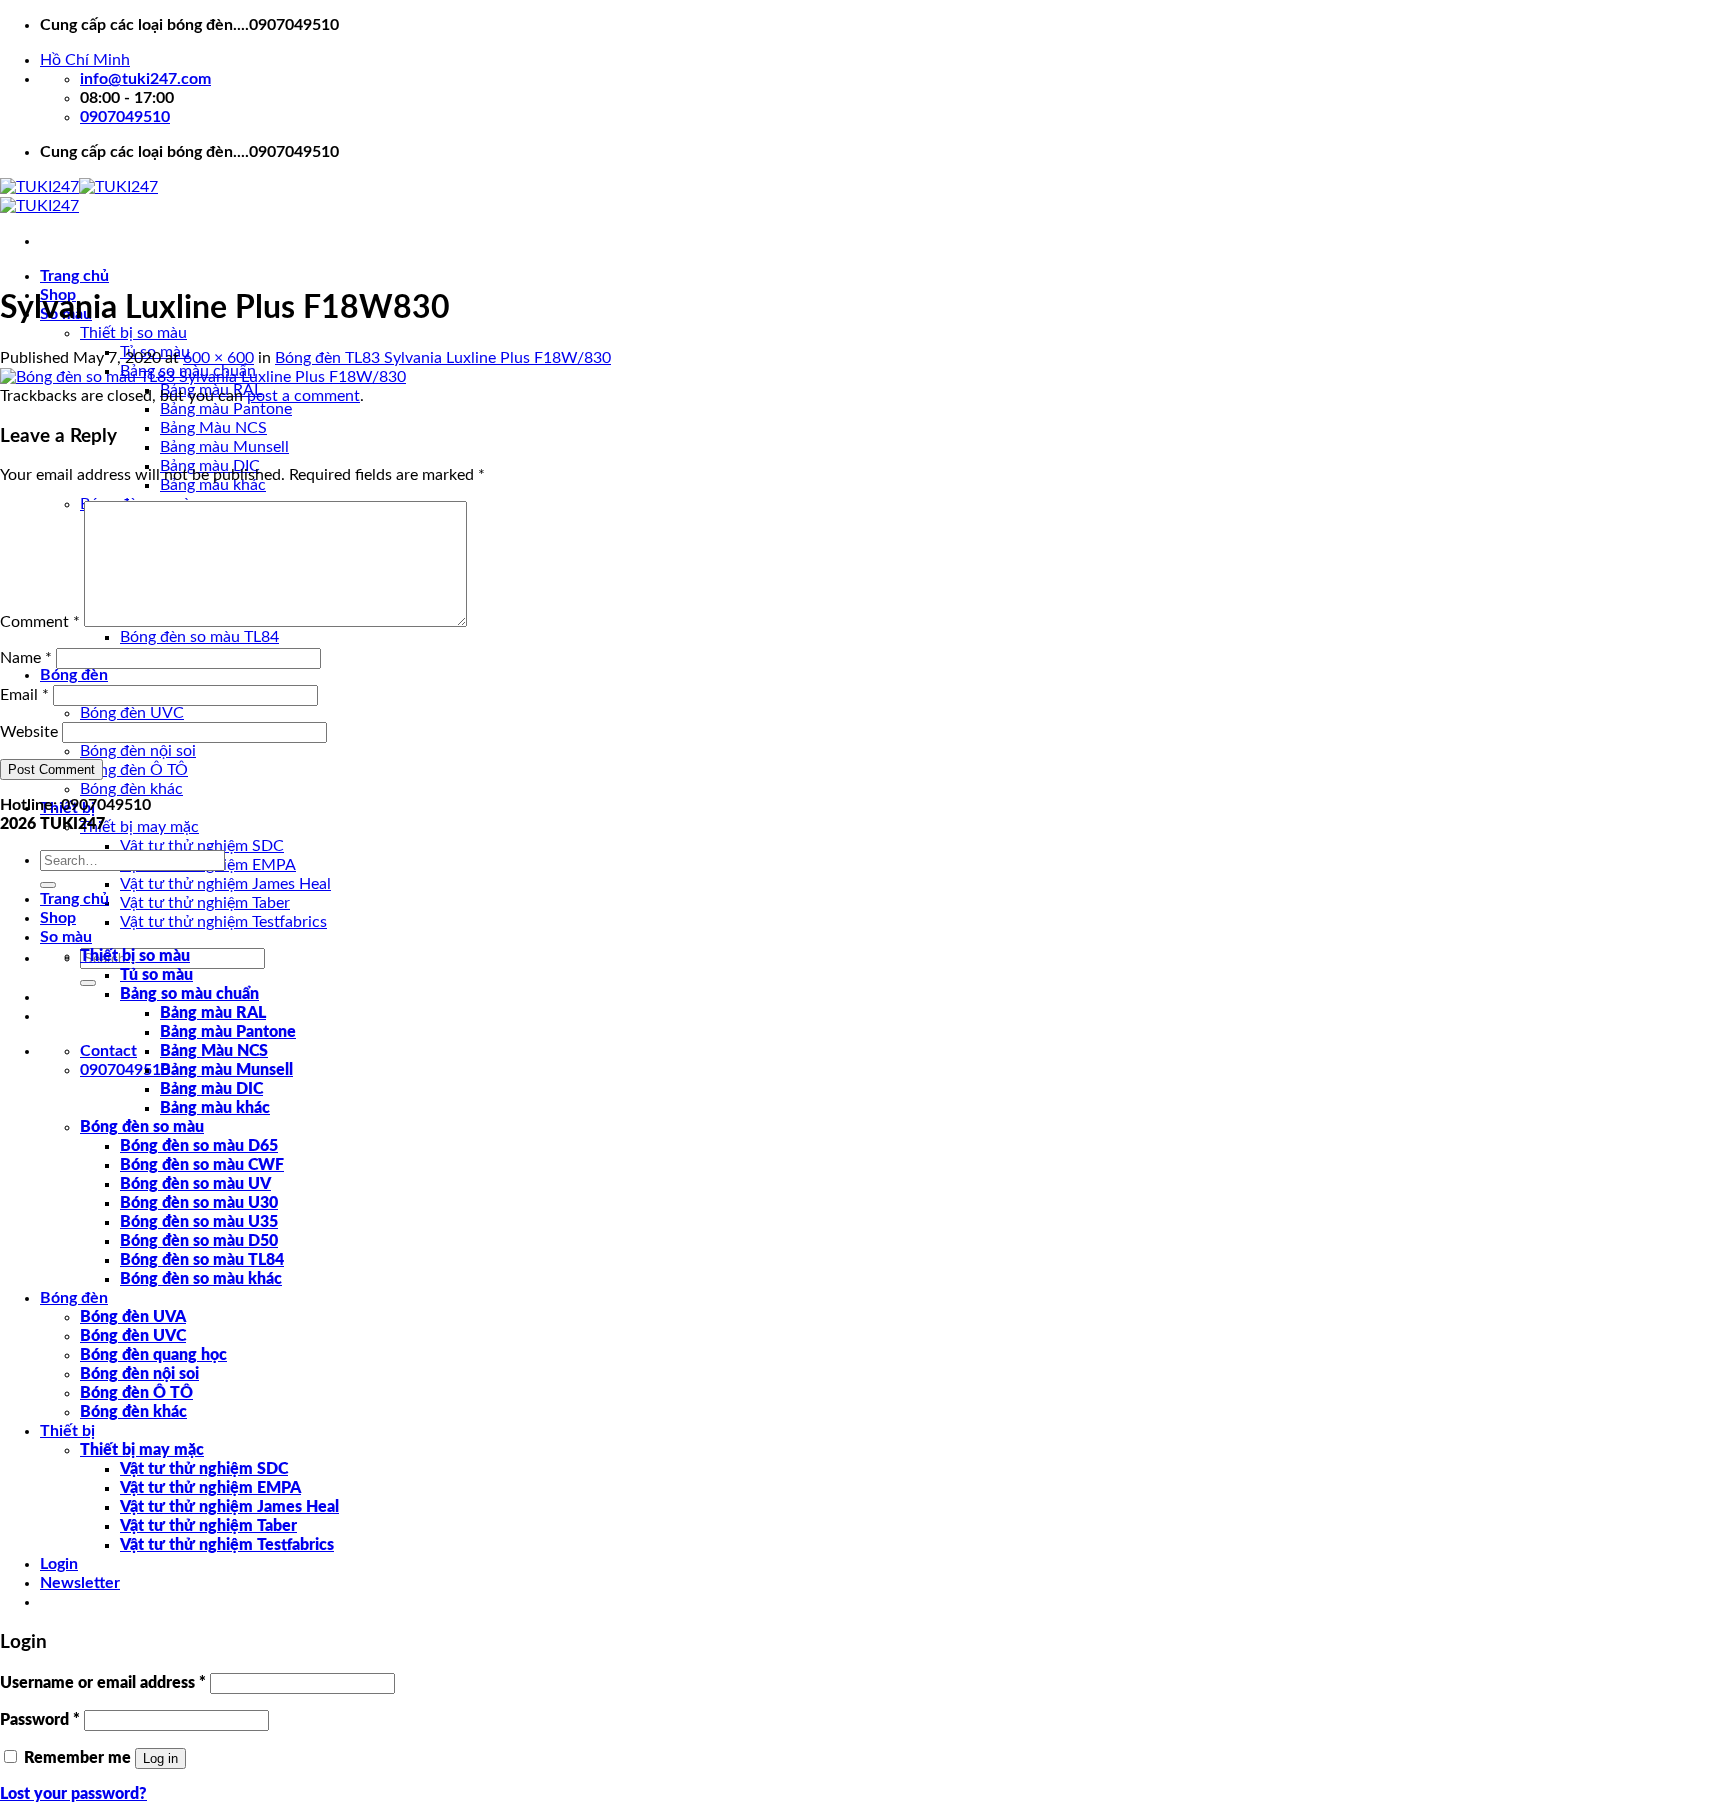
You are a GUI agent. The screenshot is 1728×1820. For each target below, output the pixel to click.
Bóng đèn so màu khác (201, 1279)
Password (40, 1720)
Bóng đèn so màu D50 (199, 1241)
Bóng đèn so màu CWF (202, 1165)
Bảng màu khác (215, 1108)
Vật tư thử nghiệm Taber (205, 903)
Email (24, 695)
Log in (160, 1758)
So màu (66, 937)
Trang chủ (74, 276)
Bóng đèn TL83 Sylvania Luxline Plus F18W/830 (443, 358)
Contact (108, 1051)
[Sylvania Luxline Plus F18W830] (203, 377)
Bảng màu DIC (211, 1089)
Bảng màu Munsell (224, 447)
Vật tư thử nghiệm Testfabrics (223, 922)
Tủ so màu (156, 975)
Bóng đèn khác (131, 789)
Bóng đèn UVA (133, 1317)
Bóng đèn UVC (132, 713)
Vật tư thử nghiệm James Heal (225, 884)
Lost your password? (73, 1794)
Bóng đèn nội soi (138, 751)
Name (26, 658)
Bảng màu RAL (213, 1013)
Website (29, 732)
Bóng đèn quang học (153, 1355)
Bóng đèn (74, 675)
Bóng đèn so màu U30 (199, 1203)
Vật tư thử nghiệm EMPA (210, 1488)
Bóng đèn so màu (142, 1127)
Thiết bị (67, 1431)
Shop (58, 918)
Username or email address (103, 1683)
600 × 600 (218, 358)
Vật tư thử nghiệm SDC (202, 846)
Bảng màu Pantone (226, 409)
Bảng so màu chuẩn (189, 994)
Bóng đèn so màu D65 (199, 1146)
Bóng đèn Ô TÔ (134, 770)
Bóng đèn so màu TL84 (199, 637)
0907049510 (125, 1070)
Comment (40, 622)
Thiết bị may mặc (139, 827)
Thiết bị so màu (133, 333)
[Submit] (88, 983)
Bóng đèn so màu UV (195, 1184)
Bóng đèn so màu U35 (199, 1222)
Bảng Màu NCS (213, 428)
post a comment (303, 396)
